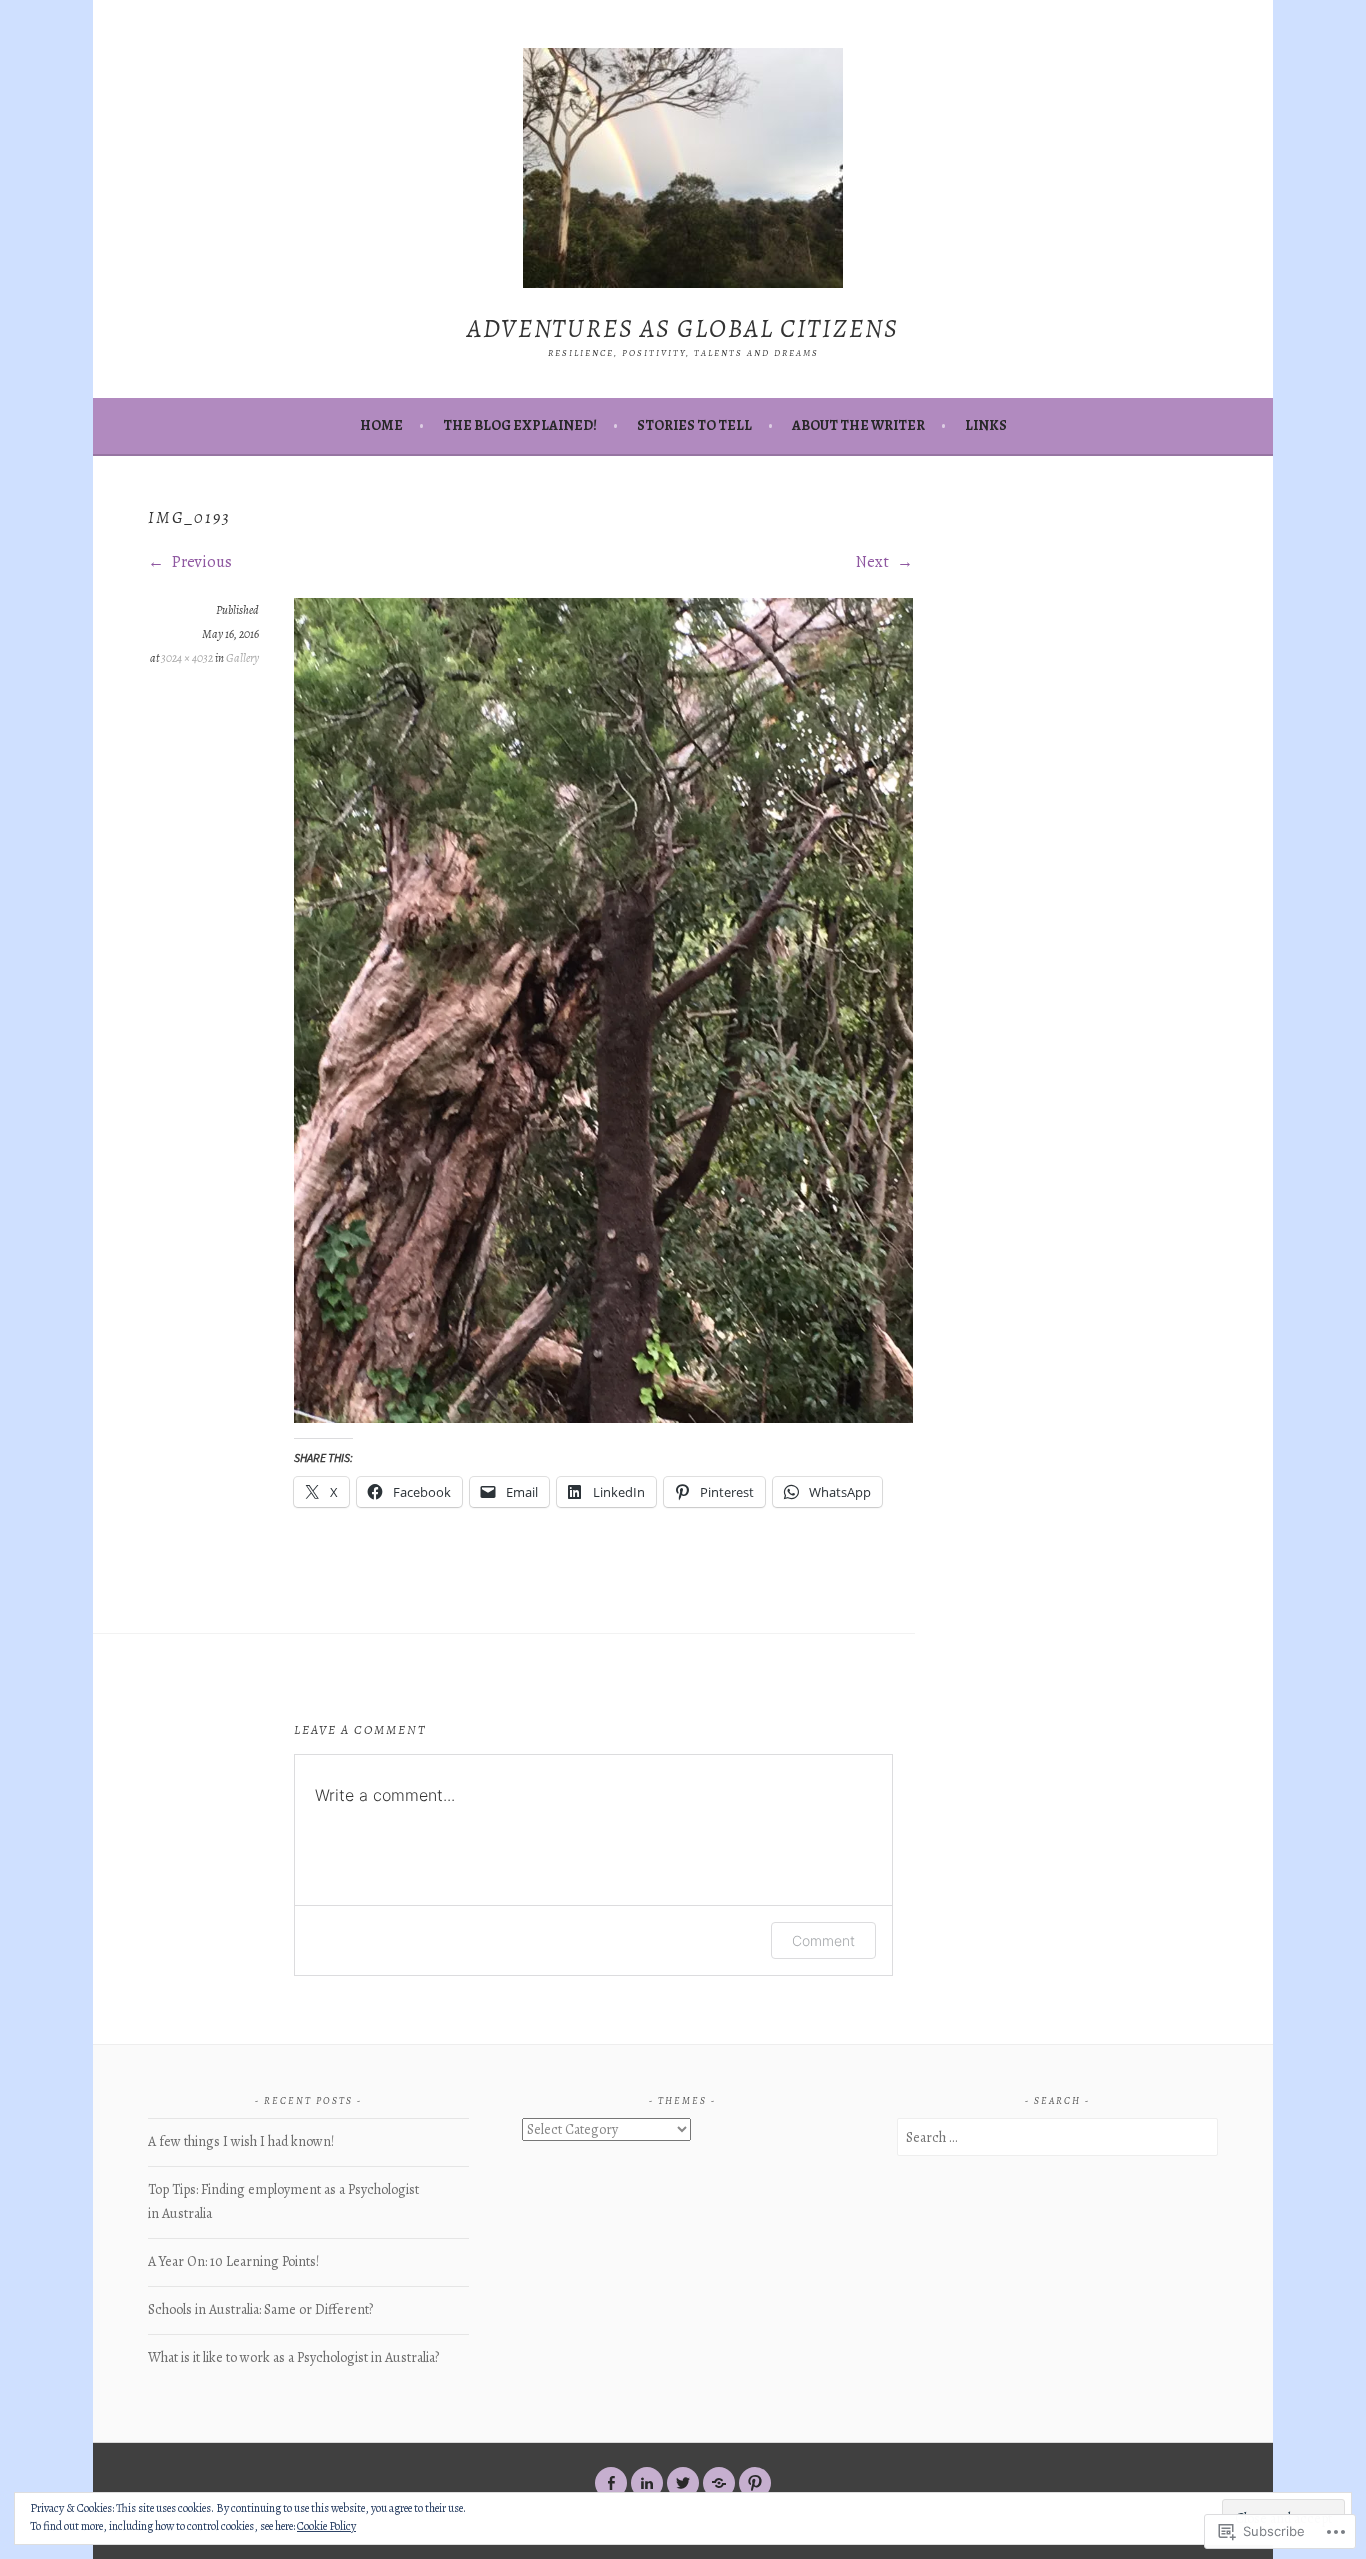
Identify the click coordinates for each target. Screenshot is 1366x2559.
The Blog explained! (520, 425)
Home (381, 425)
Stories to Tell (694, 425)
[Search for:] (1057, 2137)
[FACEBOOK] (611, 2483)
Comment (823, 1940)
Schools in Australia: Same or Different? (260, 2309)
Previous (200, 562)
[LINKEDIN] (647, 2483)
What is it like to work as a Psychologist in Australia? (293, 2357)
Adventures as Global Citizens (683, 328)
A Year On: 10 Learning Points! (233, 2261)
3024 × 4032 (187, 658)
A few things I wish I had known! (241, 2141)
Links (986, 425)
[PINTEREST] (755, 2483)
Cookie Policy (326, 2526)
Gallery (242, 658)
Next (874, 562)
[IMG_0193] (603, 1418)
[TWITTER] (683, 2483)
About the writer (858, 425)
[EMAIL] (719, 2483)
